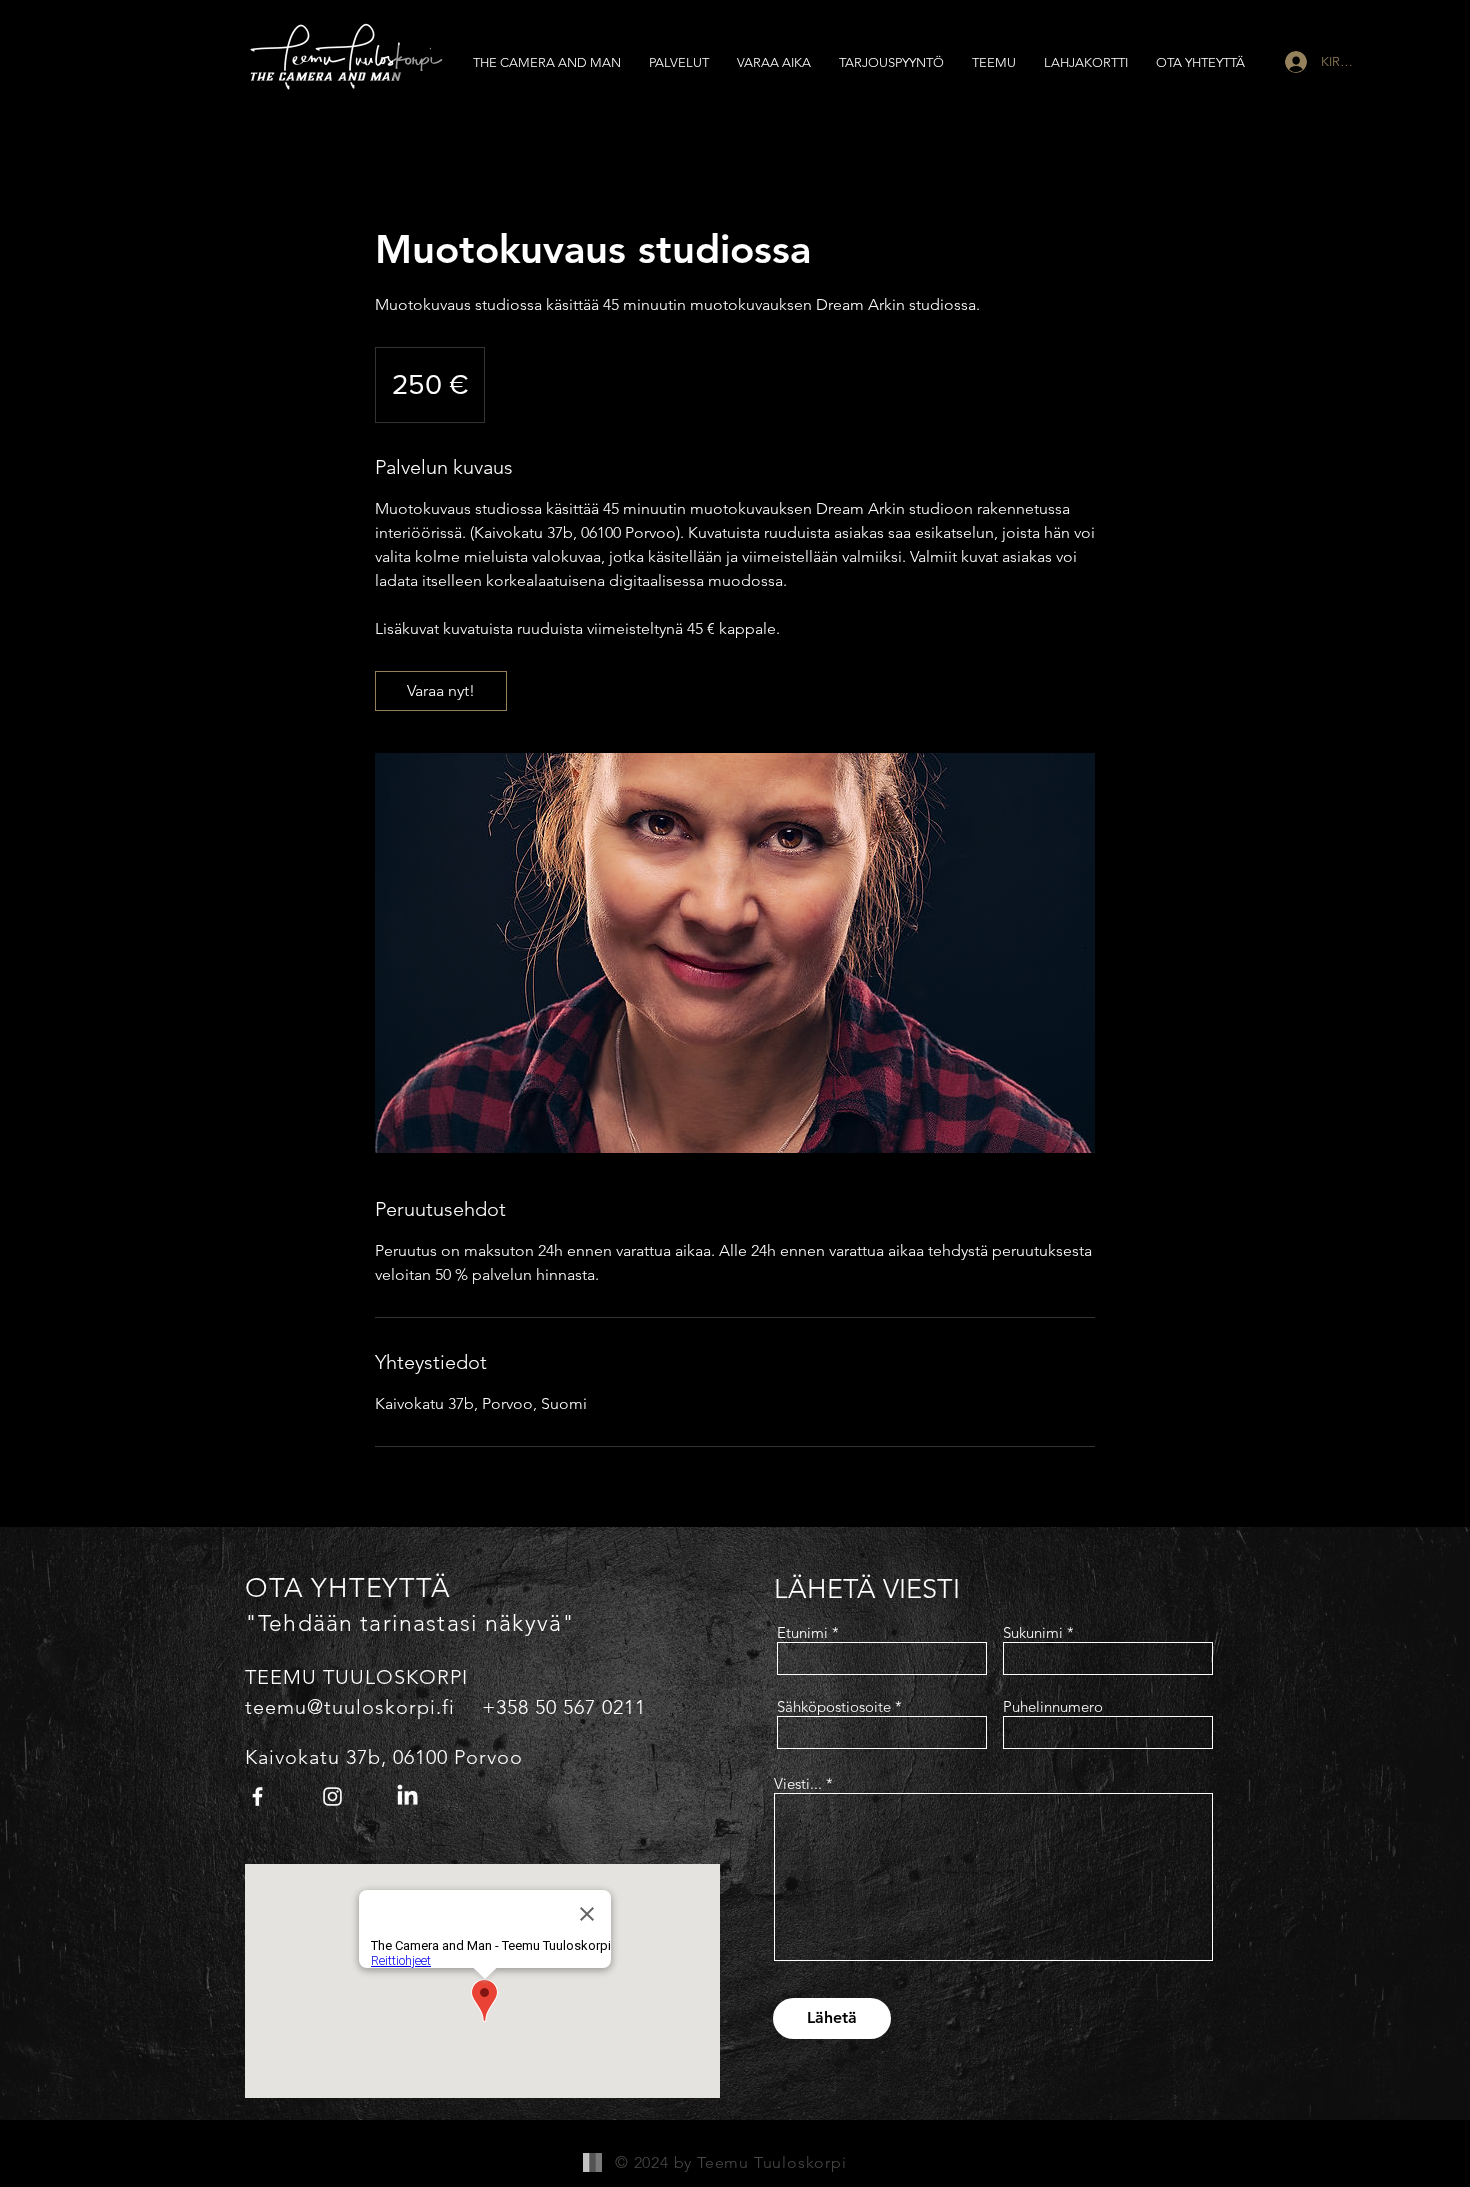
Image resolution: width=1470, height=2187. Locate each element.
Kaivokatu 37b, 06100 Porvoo (384, 1757)
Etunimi (802, 1632)
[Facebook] (257, 1796)
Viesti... (798, 1783)
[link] (441, 691)
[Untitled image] (735, 953)
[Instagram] (332, 1796)
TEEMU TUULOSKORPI (356, 1677)
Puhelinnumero (1053, 1706)
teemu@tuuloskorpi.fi (350, 1707)
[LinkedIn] (407, 1796)
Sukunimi (1033, 1632)
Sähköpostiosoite (834, 1706)
